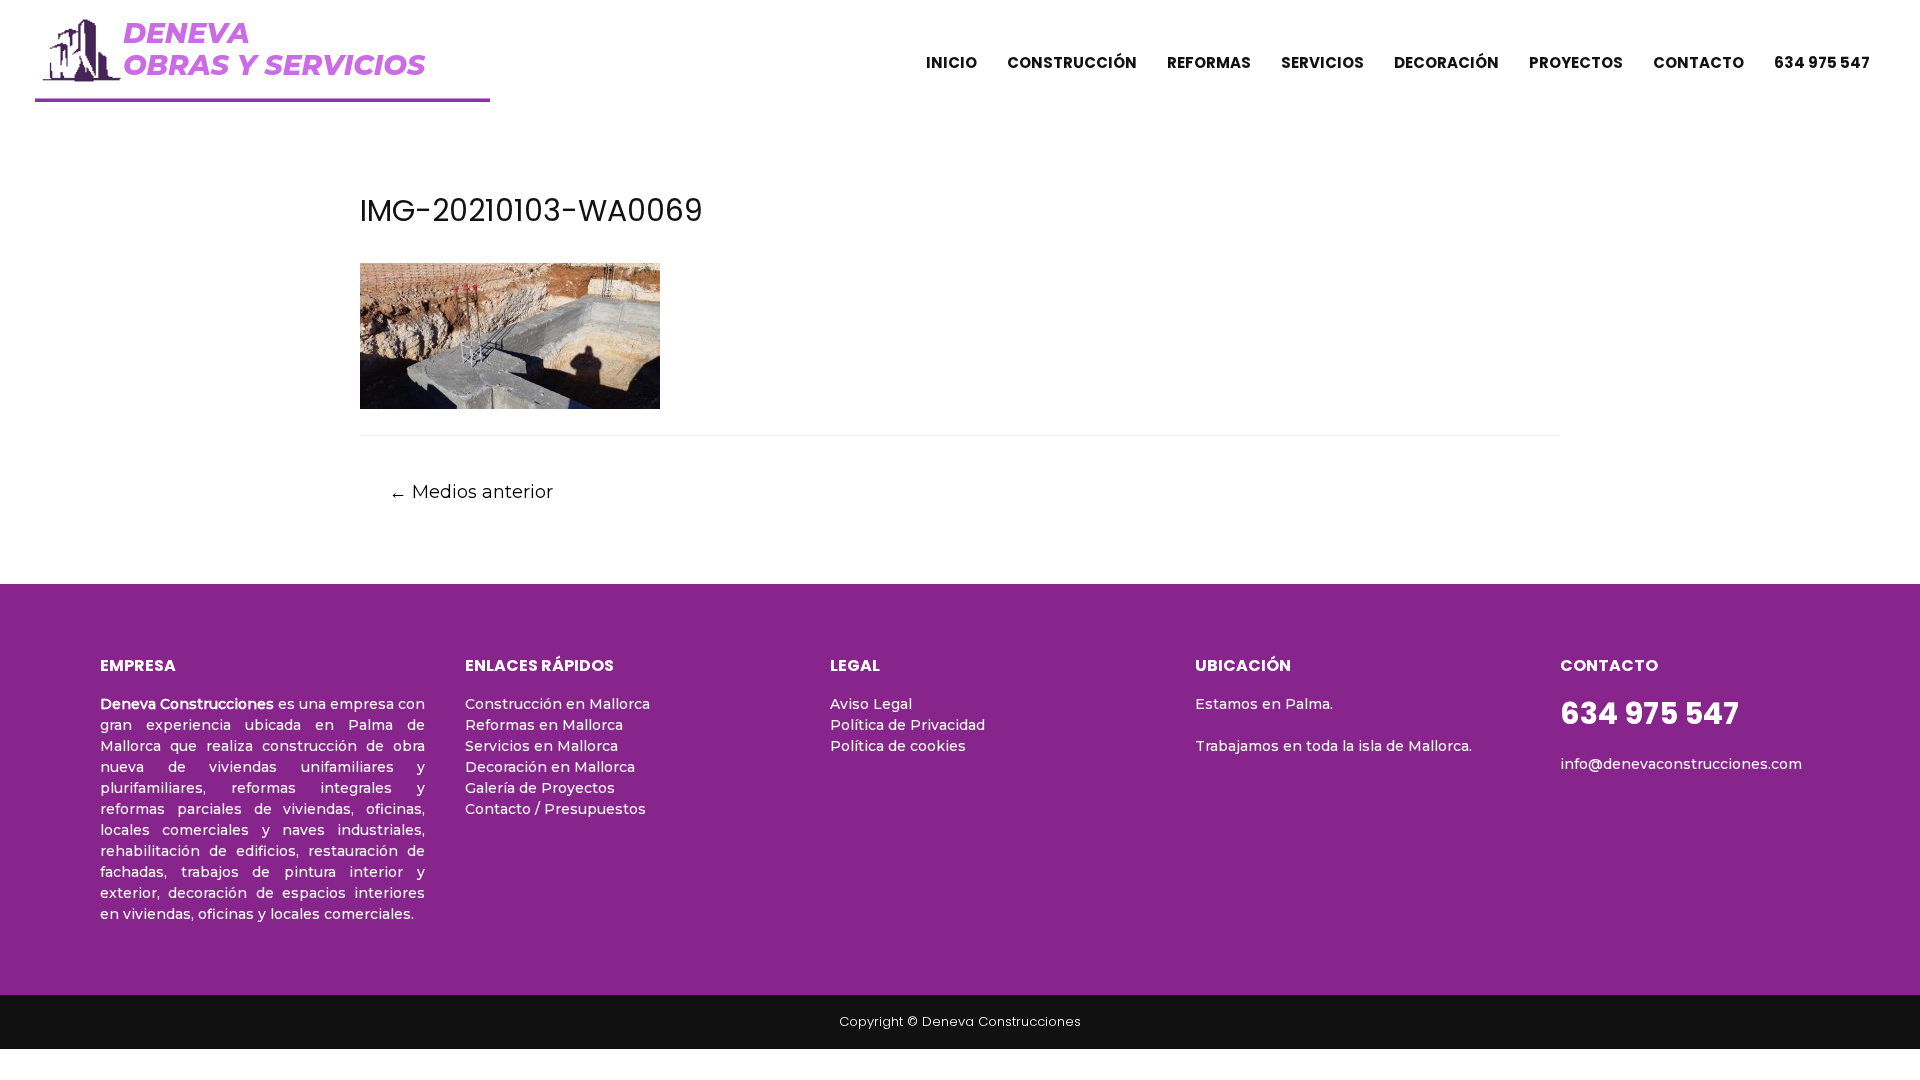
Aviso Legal (871, 704)
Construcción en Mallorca (557, 704)
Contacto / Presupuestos (555, 809)
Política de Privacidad (907, 725)
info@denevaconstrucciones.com (1681, 764)
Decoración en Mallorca (550, 767)
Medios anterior (471, 491)
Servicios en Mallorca (541, 746)
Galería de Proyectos (540, 788)
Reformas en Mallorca (544, 725)
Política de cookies (898, 746)
